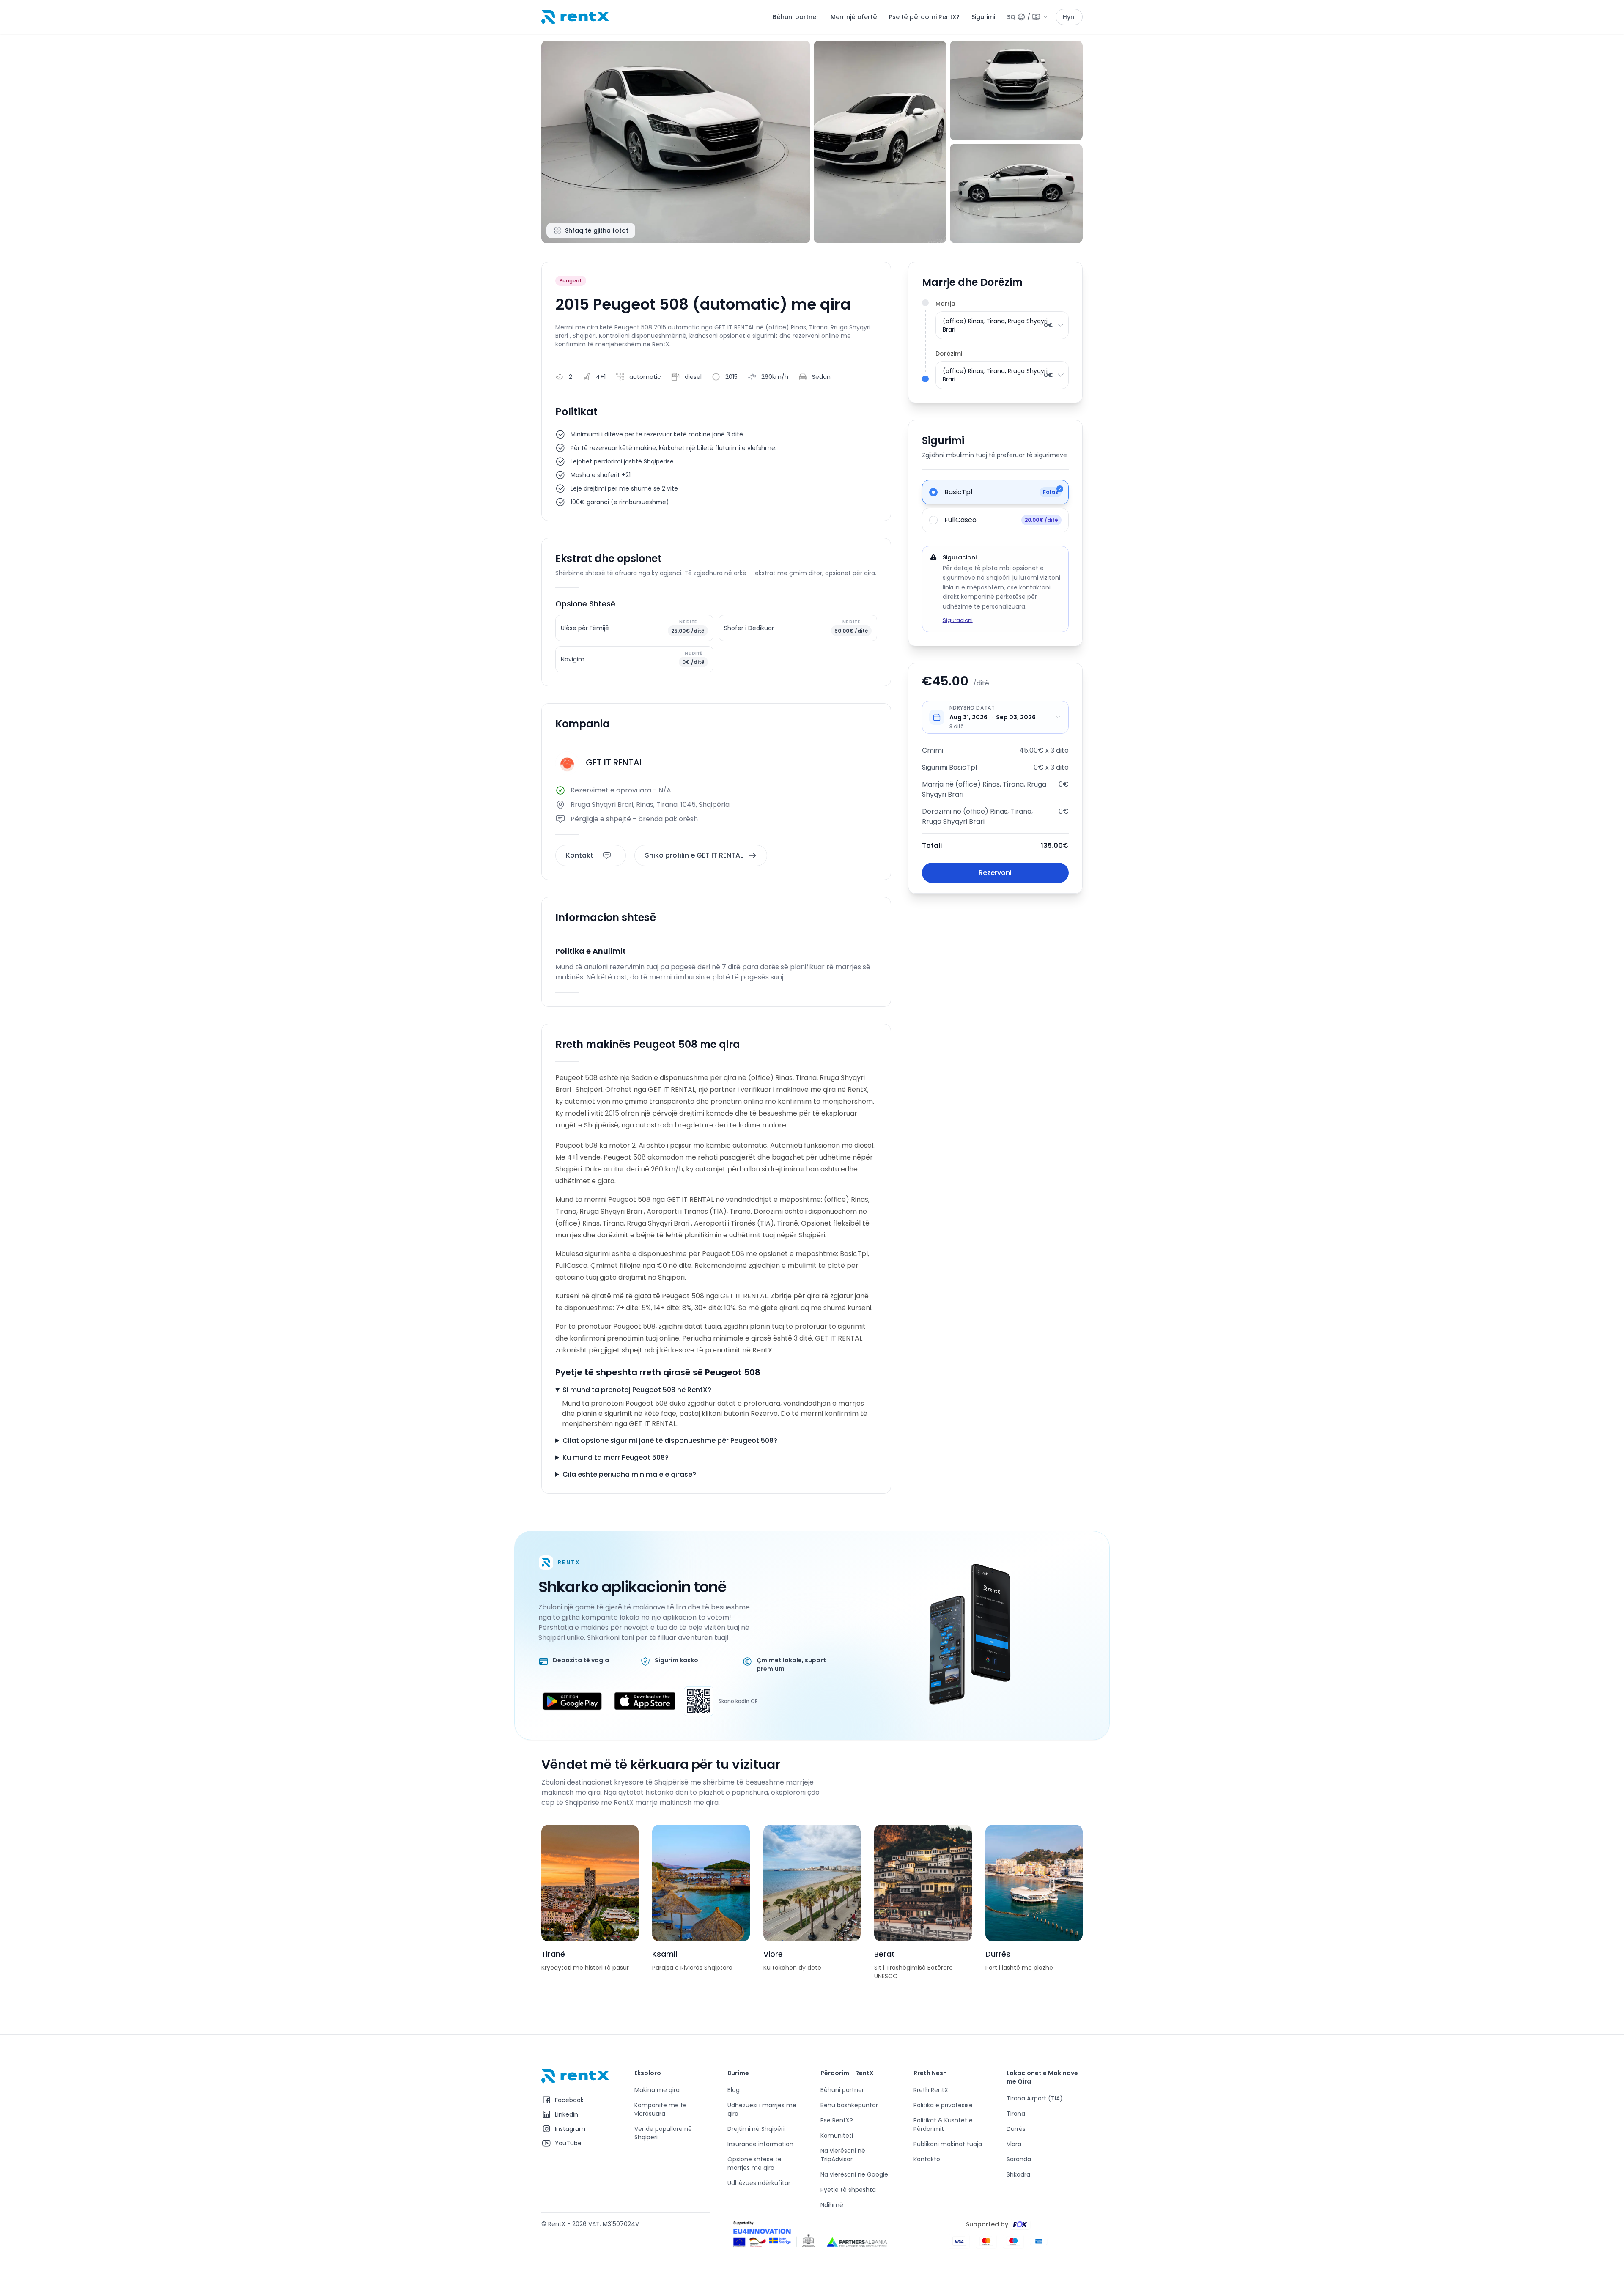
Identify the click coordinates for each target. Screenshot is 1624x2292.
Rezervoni (995, 873)
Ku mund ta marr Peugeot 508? (616, 1457)
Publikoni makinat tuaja (948, 2144)
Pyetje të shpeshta (848, 2190)
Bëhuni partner (796, 17)
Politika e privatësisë (943, 2105)
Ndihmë (832, 2205)
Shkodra (1018, 2174)
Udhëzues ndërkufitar (759, 2183)
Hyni (1069, 17)
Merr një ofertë (854, 17)
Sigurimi (983, 17)
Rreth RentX (931, 2090)
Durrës (1016, 2129)
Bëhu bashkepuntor (849, 2105)
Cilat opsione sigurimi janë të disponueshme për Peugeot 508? (670, 1441)
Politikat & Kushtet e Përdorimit (943, 2125)
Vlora (1014, 2144)
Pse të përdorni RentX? (924, 17)
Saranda (1019, 2159)
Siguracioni (958, 620)
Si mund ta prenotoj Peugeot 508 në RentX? (637, 1390)
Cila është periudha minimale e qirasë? (629, 1474)
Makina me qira (657, 2090)
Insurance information (760, 2144)
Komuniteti (837, 2136)
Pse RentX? (837, 2120)
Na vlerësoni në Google (854, 2174)
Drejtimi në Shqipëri (756, 2129)
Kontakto (927, 2159)
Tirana (1016, 2114)
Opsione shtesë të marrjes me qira (754, 2163)
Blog (734, 2090)
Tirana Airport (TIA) (1035, 2098)
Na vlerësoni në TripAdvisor (843, 2155)
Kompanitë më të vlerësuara (661, 2109)
